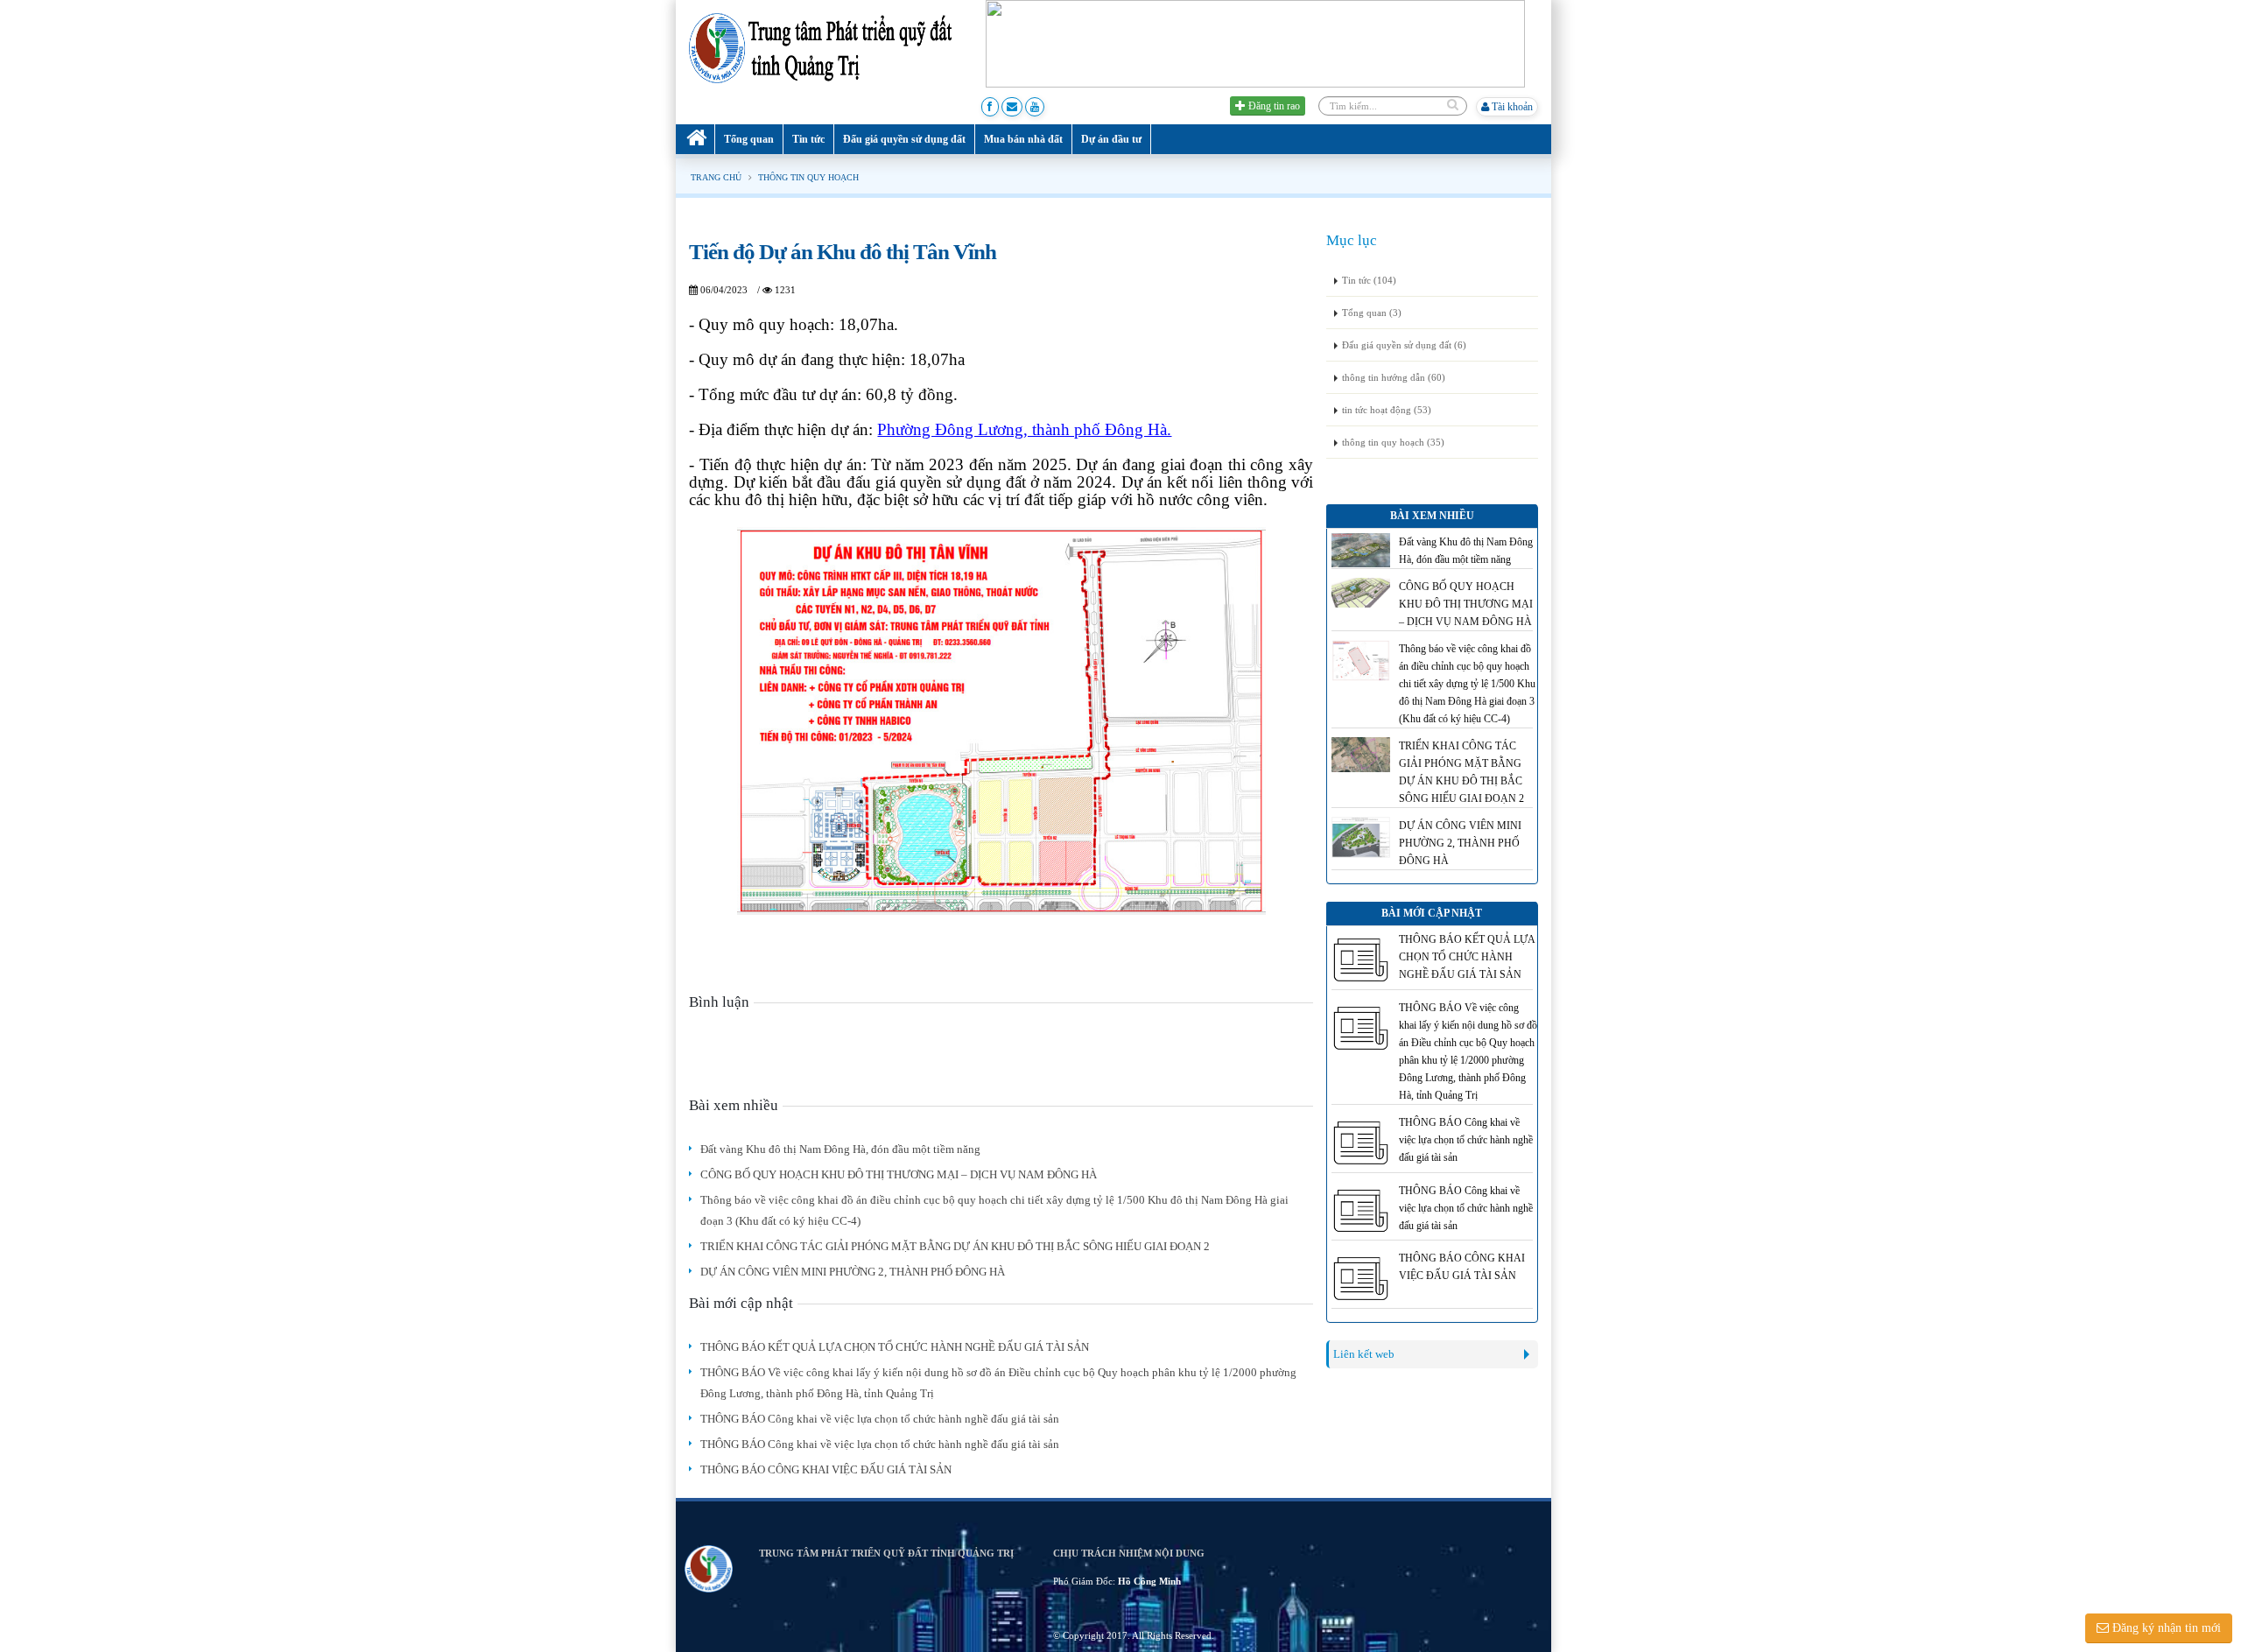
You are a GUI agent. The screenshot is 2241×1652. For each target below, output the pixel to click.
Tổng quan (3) (1372, 313)
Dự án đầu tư (1111, 139)
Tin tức (808, 139)
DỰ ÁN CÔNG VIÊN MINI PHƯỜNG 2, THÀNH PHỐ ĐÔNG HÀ (853, 1272)
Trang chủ (716, 177)
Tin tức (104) (1369, 280)
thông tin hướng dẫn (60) (1394, 377)
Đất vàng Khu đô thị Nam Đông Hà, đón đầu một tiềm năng (840, 1149)
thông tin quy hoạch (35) (1393, 442)
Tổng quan (749, 139)
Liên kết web (1364, 1354)
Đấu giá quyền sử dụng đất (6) (1404, 345)
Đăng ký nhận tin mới (2165, 1628)
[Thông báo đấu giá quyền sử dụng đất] (1256, 43)
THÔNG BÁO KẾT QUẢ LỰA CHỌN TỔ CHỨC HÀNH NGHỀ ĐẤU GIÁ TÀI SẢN (895, 1347)
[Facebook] (990, 107)
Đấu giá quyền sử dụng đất (904, 139)
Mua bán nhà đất (1023, 139)
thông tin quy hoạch (808, 177)
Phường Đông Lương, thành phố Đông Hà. (1024, 429)
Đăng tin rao (1273, 106)
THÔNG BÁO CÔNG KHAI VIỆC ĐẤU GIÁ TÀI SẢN (826, 1469)
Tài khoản (1511, 107)
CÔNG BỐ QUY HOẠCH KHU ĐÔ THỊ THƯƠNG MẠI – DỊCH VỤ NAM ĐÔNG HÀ (899, 1174)
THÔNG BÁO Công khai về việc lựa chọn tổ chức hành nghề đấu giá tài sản (880, 1419)
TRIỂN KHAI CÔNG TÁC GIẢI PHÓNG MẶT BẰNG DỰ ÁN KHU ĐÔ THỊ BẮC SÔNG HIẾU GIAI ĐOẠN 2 (955, 1246)
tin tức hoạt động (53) (1387, 410)
